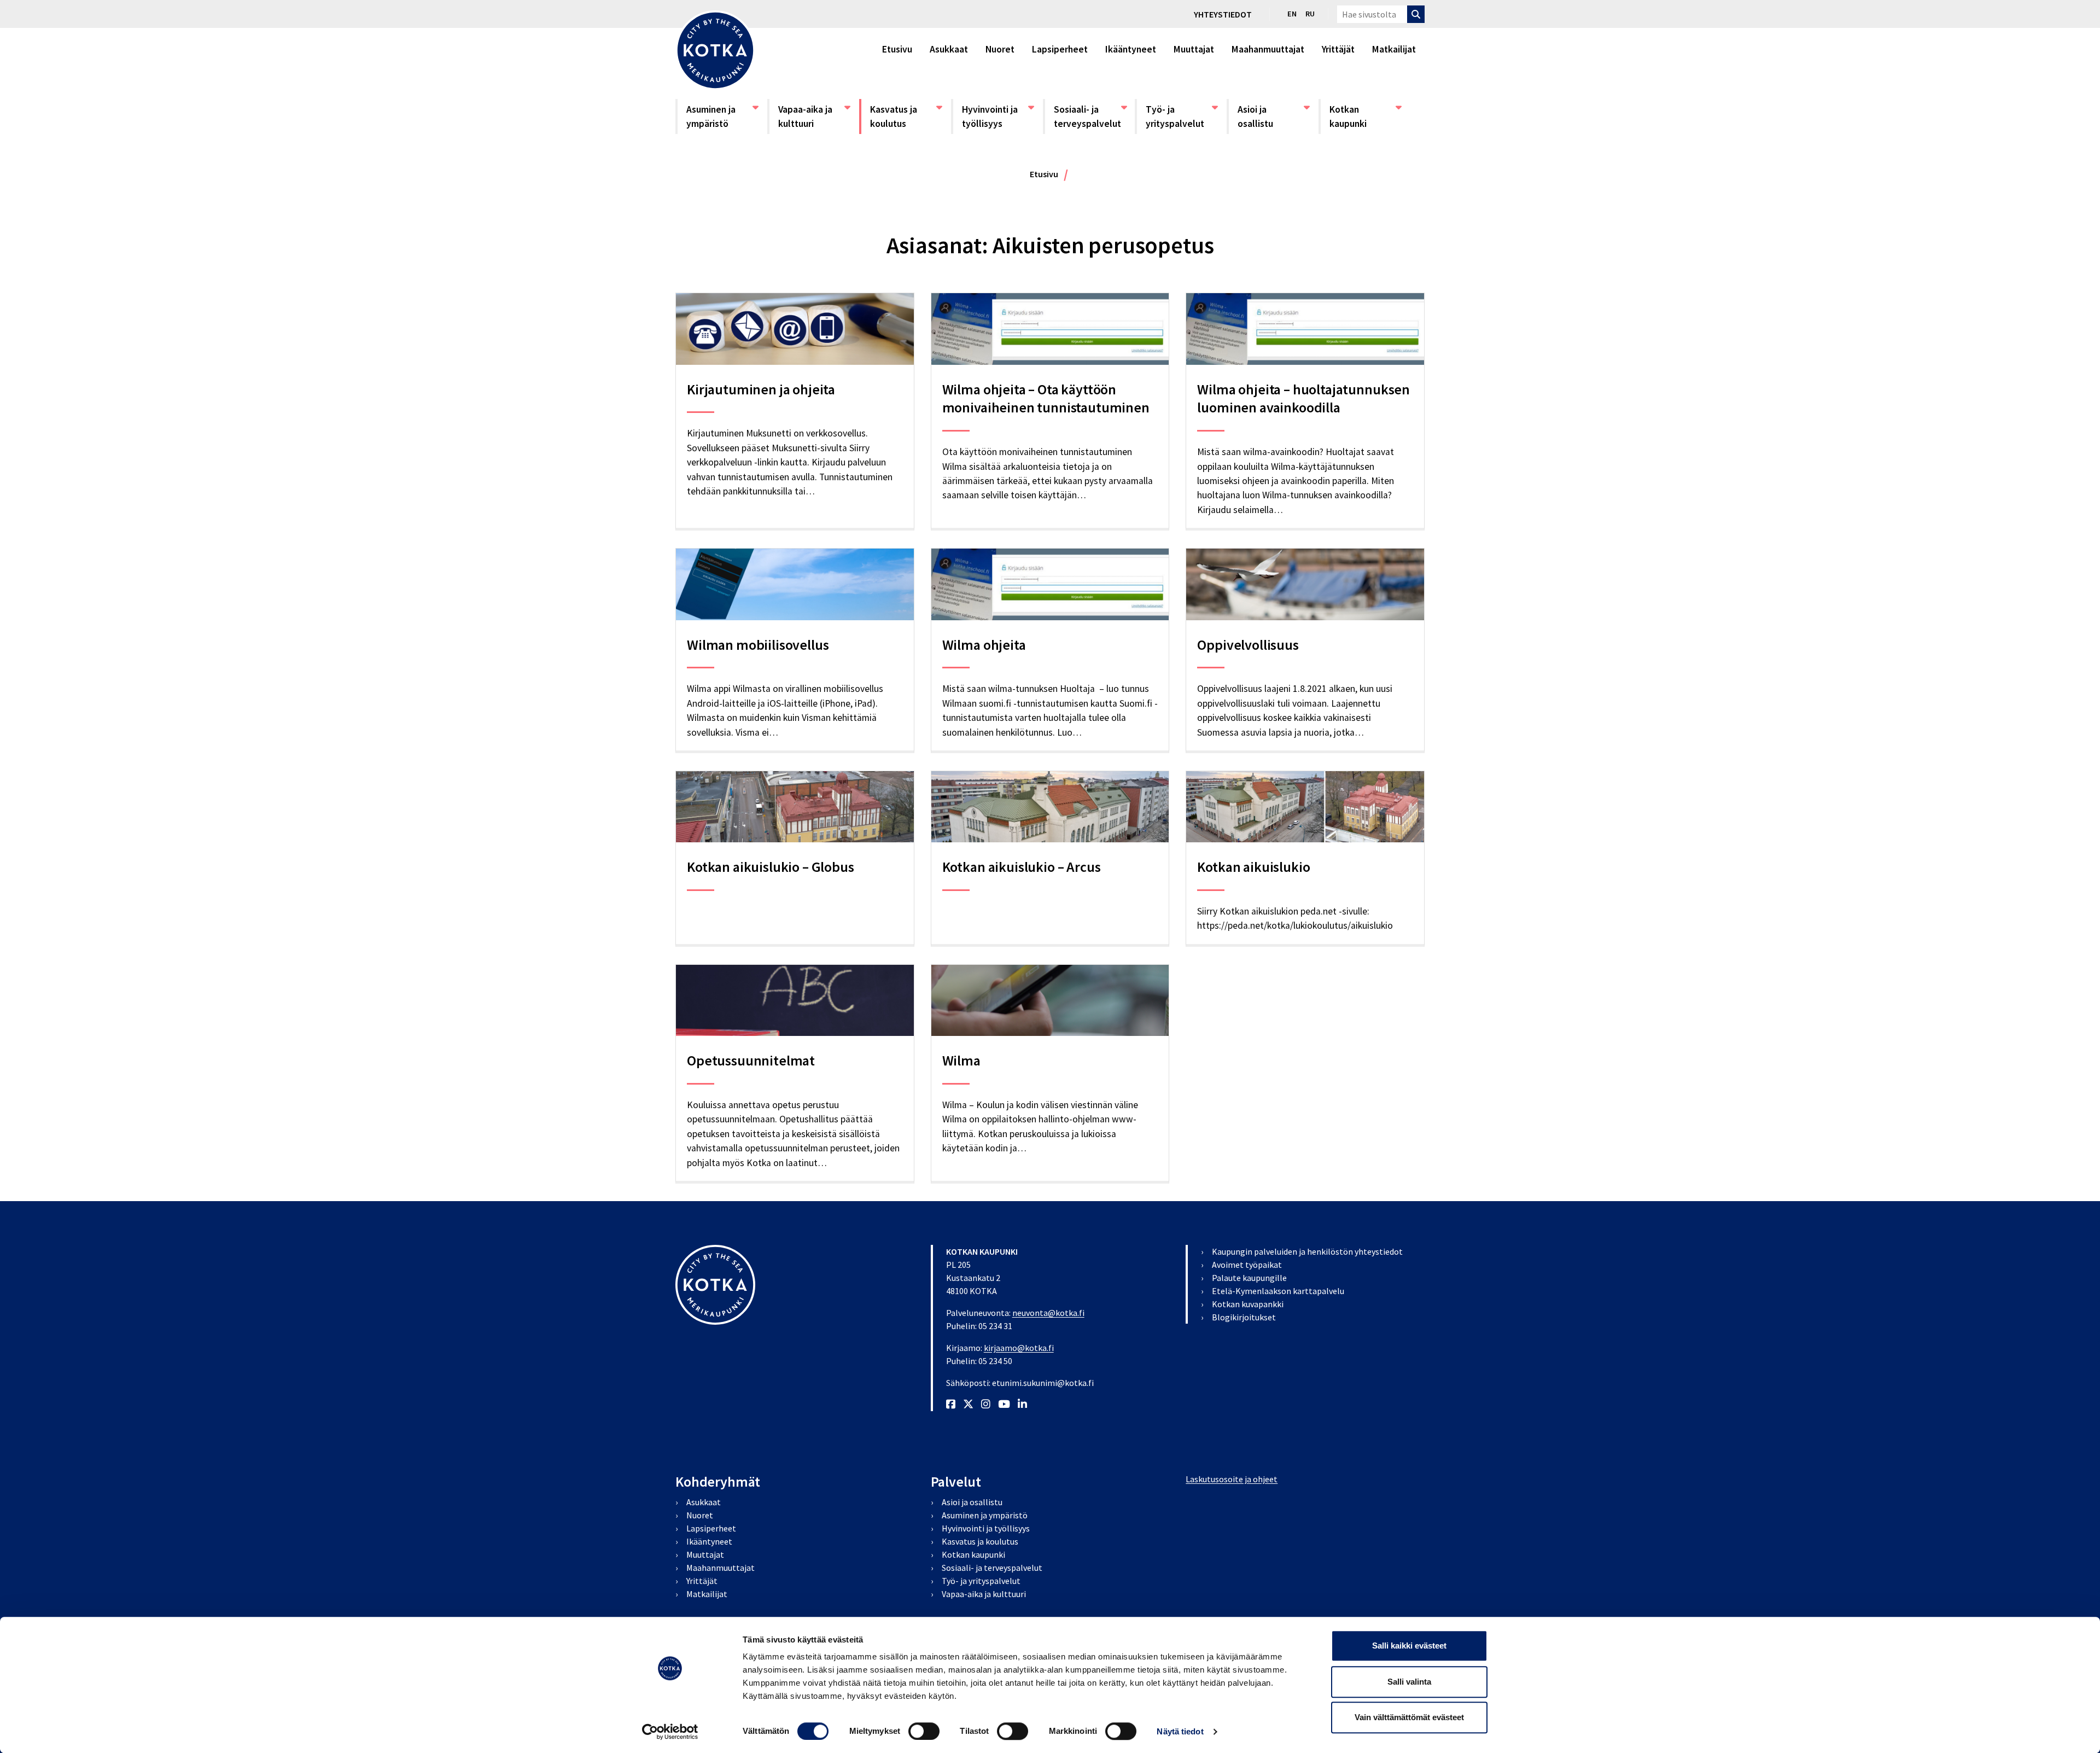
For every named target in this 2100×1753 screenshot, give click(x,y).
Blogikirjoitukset (1244, 1317)
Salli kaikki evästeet (1409, 1646)
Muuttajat (1194, 49)
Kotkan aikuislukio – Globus (771, 867)
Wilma (961, 1060)
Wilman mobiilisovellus (758, 645)
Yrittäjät (1338, 49)
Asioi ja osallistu (1273, 116)
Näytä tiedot (1180, 1731)
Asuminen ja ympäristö (722, 116)
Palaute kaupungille (1249, 1278)
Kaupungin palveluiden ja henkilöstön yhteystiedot (1307, 1251)
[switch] (924, 1731)
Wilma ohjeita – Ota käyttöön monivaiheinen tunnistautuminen (1046, 398)
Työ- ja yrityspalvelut (1181, 116)
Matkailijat (1394, 49)
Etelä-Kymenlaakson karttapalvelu (1278, 1291)
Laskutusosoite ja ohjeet (1232, 1479)
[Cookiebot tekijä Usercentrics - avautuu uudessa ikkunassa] (670, 1732)
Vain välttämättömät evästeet (1409, 1717)
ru (1310, 14)
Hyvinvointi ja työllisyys (997, 116)
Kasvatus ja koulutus (906, 116)
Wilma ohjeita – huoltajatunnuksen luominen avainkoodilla (1303, 398)
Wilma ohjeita (984, 645)
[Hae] (1416, 14)
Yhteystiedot (1223, 14)
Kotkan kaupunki (1365, 116)
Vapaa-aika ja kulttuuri (814, 116)
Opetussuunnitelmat (751, 1060)
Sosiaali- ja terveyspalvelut (1089, 116)
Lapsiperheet (1060, 49)
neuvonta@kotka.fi (1048, 1313)
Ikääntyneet (1131, 49)
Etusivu (897, 49)
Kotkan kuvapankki (1248, 1304)
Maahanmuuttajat (1268, 49)
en (1292, 14)
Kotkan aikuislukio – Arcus (1022, 867)
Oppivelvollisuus (1248, 645)
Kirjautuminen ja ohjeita (761, 389)
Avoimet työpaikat (1247, 1265)
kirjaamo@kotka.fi (1019, 1348)
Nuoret (1000, 49)
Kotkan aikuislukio (1253, 867)
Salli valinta (1409, 1682)
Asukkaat (949, 49)
